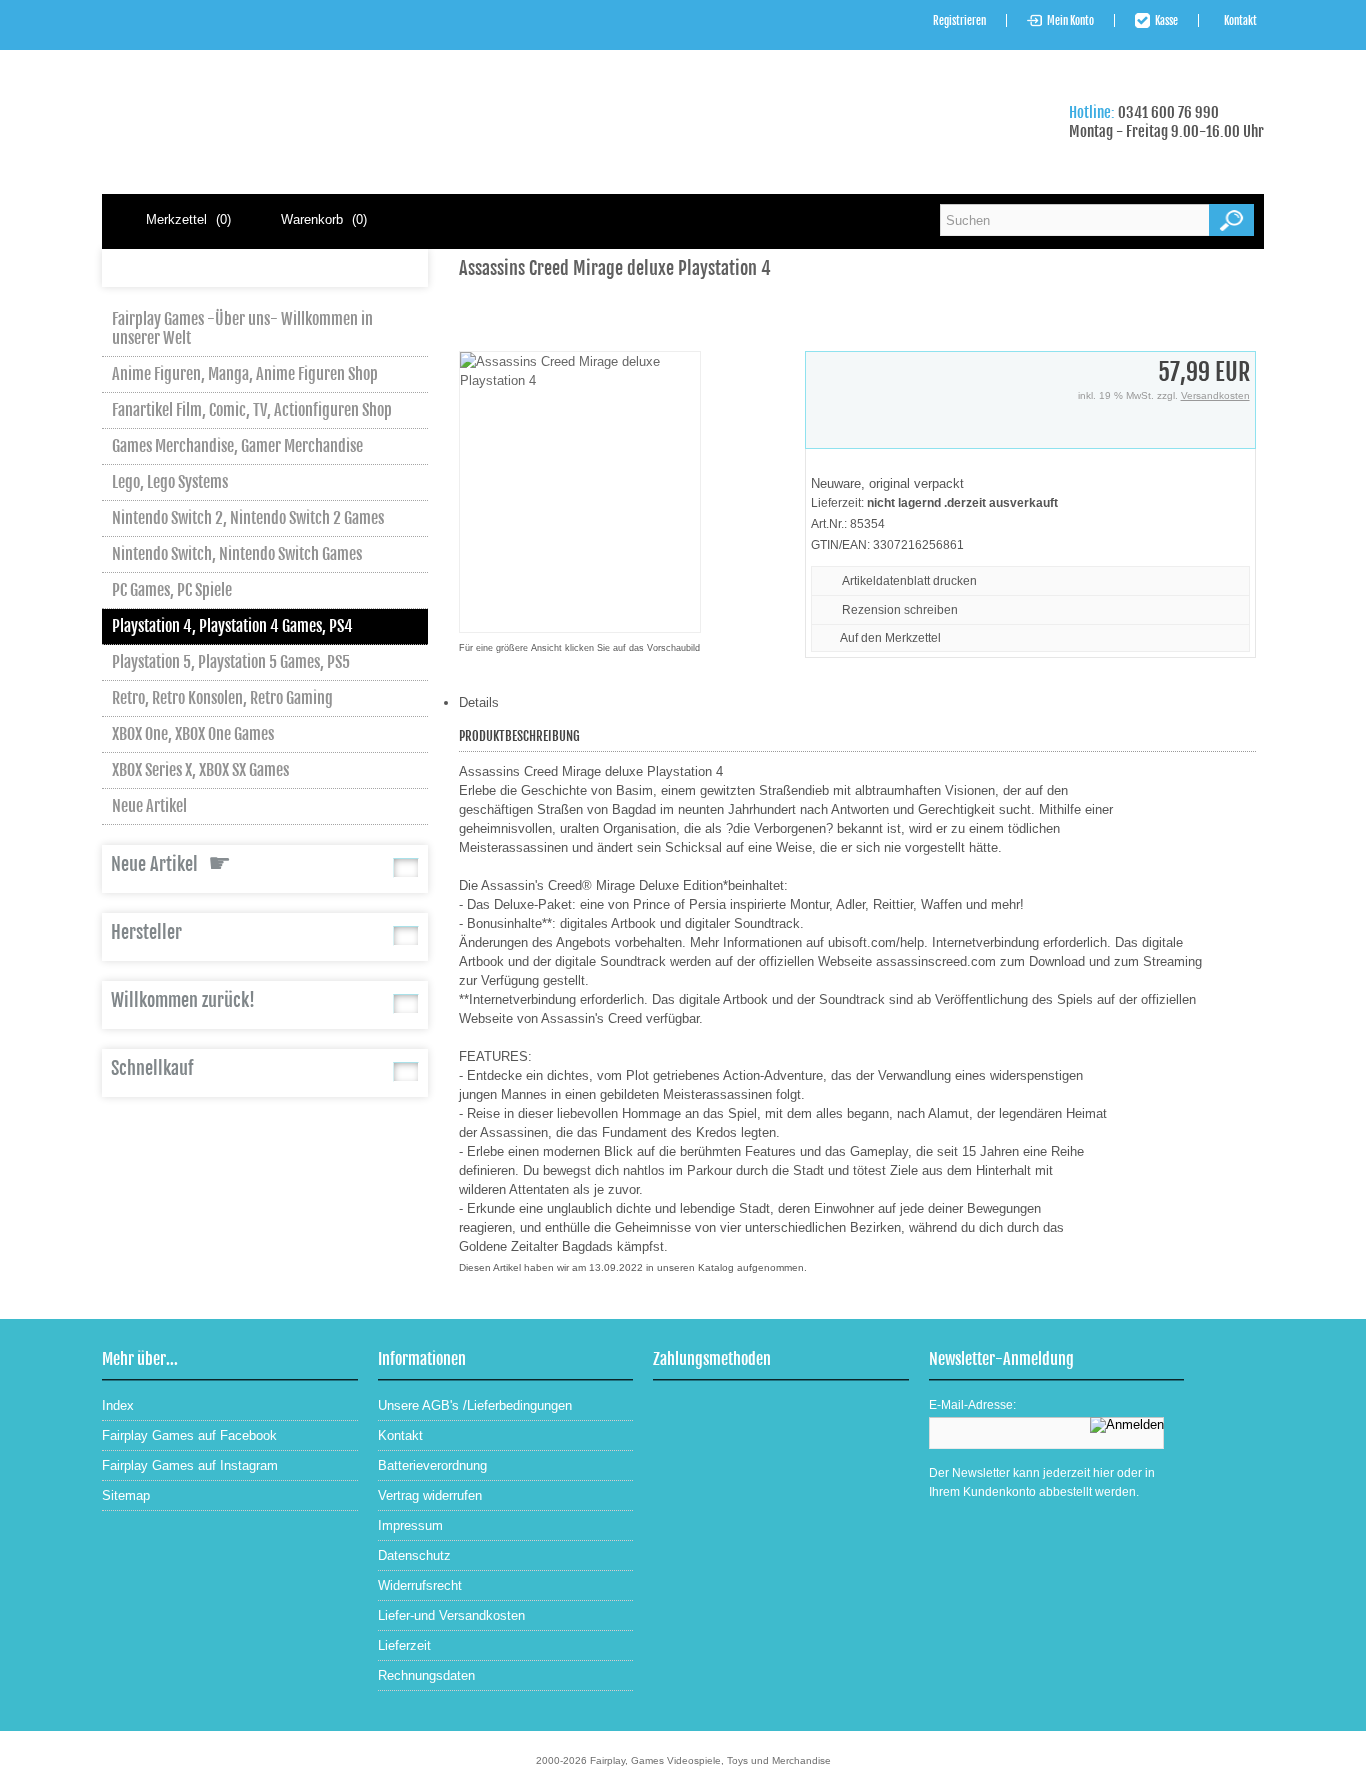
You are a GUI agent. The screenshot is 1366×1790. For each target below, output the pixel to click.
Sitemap (126, 1495)
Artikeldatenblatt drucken (909, 581)
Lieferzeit (404, 1645)
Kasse (1166, 21)
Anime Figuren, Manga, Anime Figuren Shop (245, 374)
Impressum (410, 1525)
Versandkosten (1215, 395)
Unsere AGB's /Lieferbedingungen (475, 1405)
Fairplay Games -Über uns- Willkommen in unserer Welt (242, 328)
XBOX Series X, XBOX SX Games (200, 770)
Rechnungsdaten (426, 1675)
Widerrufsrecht (420, 1585)
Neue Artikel (149, 806)
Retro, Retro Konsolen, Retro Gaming (222, 698)
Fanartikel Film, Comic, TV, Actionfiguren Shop (252, 410)
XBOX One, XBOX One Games (193, 734)
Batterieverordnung (432, 1465)
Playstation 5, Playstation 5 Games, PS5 (231, 662)
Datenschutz (414, 1555)
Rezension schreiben (900, 610)
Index (118, 1405)
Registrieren (959, 21)
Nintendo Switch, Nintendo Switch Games (237, 554)
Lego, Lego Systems (170, 482)
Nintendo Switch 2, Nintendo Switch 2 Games (248, 518)
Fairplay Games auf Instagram (190, 1465)
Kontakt (1240, 21)
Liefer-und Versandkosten (451, 1615)
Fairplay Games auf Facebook (189, 1435)
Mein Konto (1070, 21)
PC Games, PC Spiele (172, 590)
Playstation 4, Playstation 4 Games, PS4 (232, 626)
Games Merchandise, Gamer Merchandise (237, 446)
